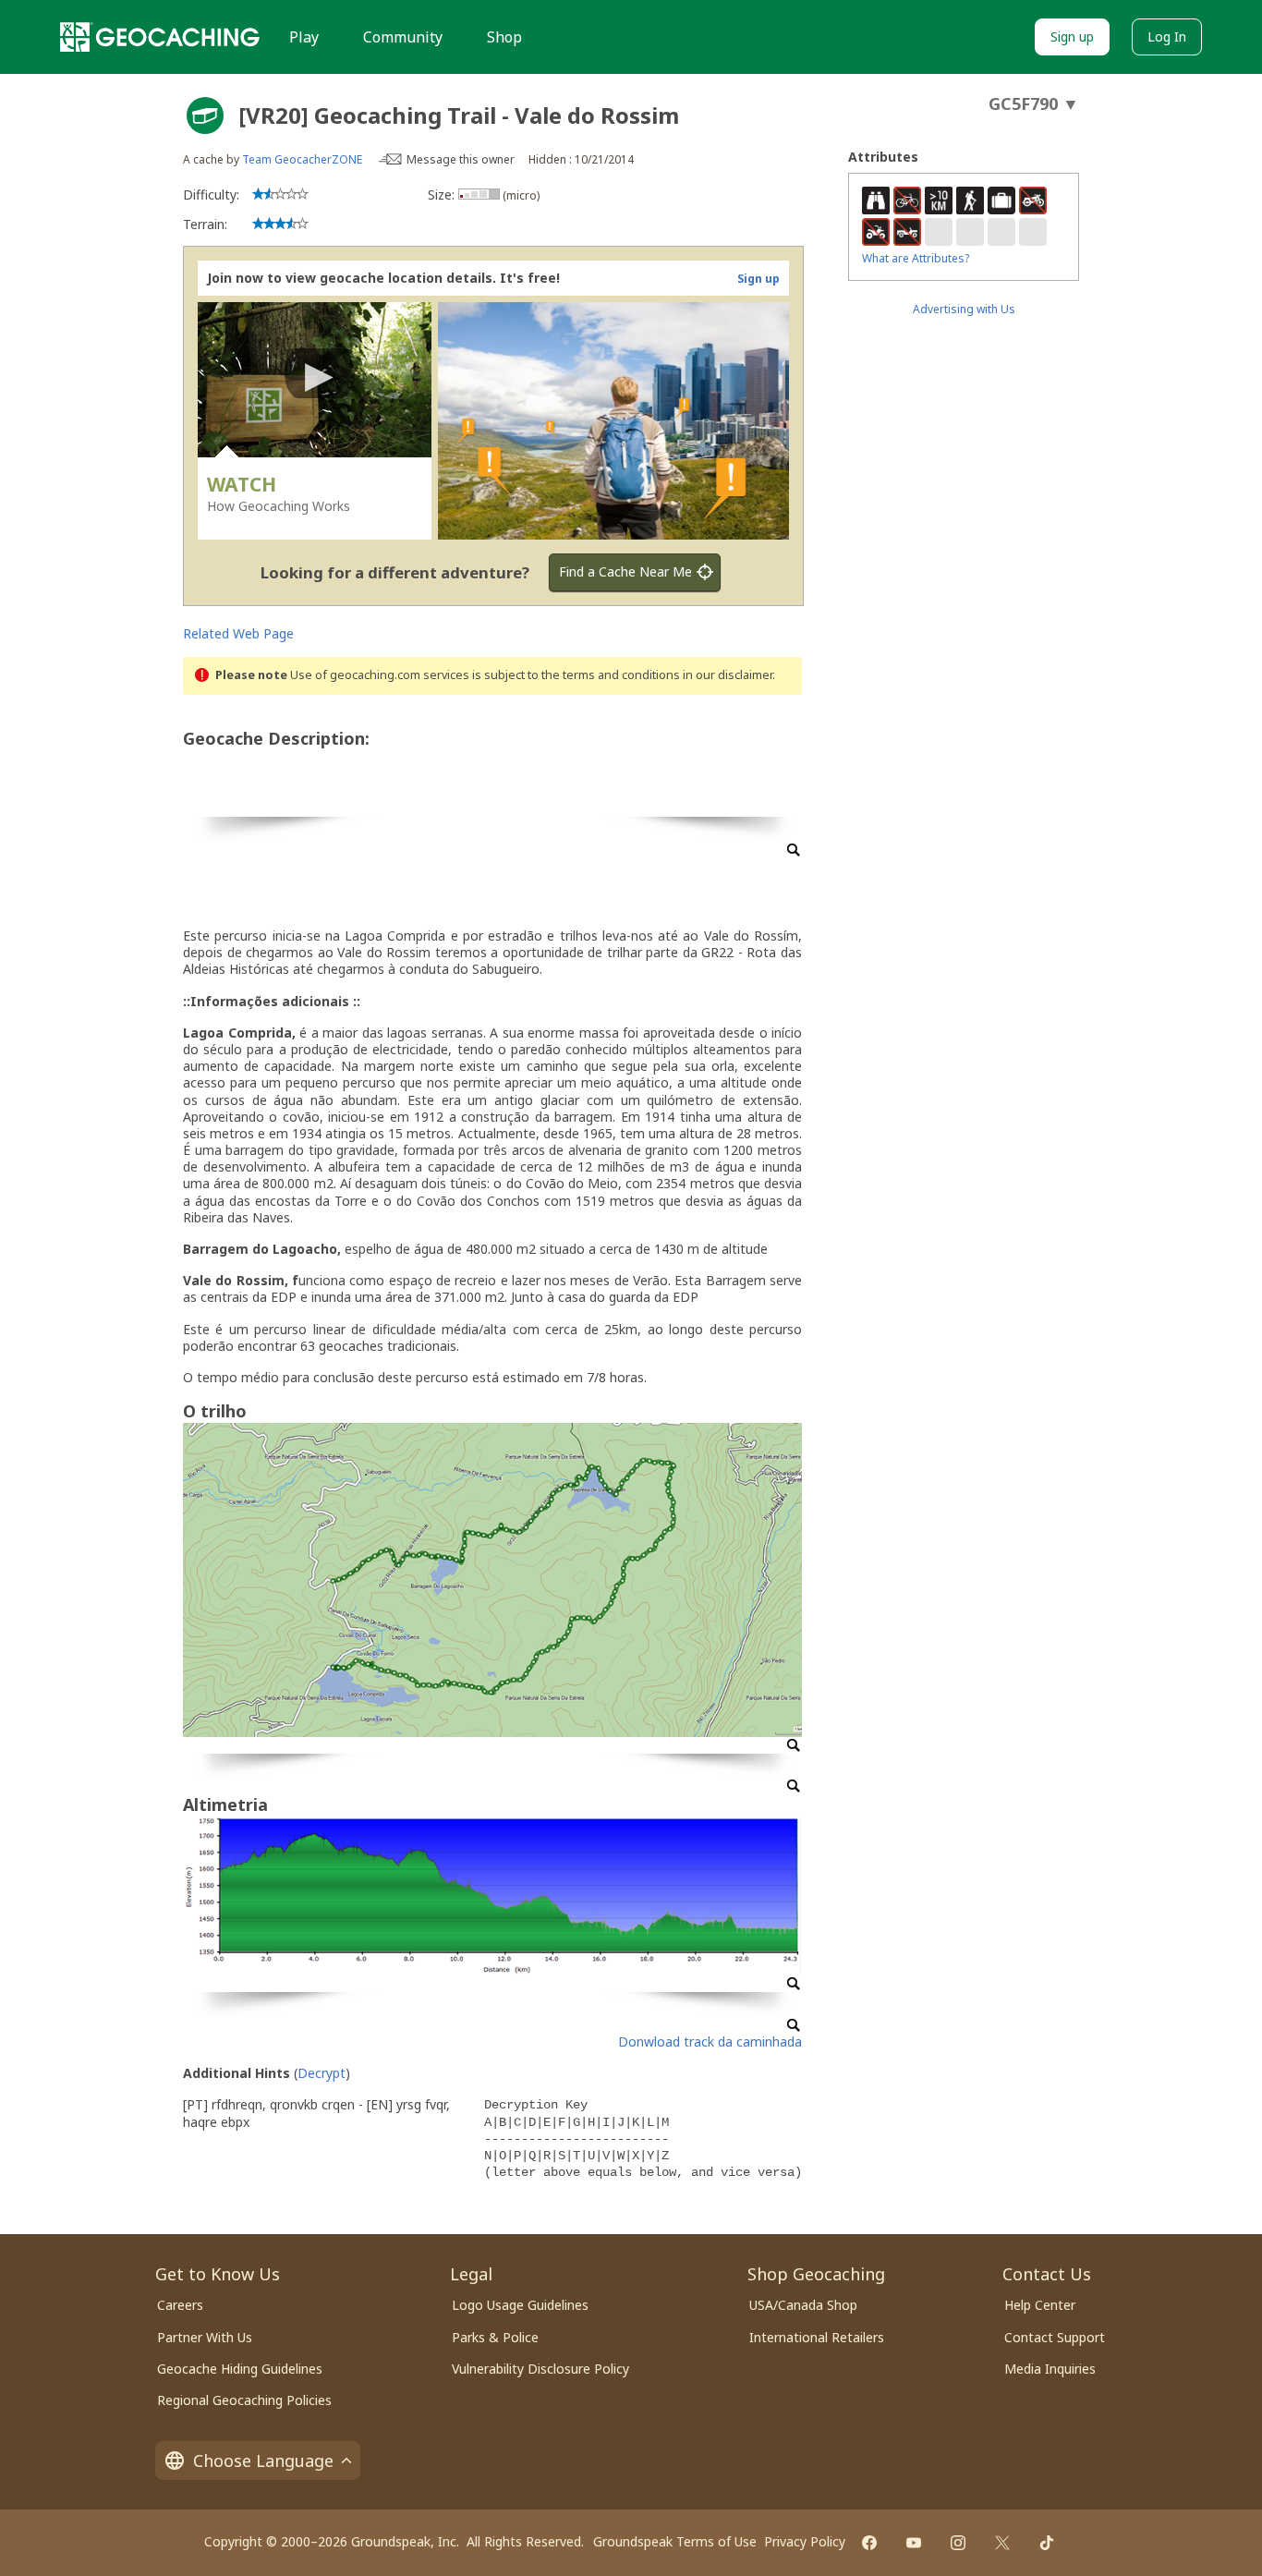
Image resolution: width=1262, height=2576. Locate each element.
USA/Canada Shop (803, 2305)
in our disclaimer (728, 675)
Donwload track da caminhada (710, 2041)
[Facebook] (869, 2543)
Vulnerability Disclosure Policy (540, 2369)
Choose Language (263, 2461)
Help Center (1040, 2305)
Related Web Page (238, 633)
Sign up (1072, 36)
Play (304, 37)
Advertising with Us (964, 309)
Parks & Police (495, 2337)
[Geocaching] (160, 37)
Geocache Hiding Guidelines (240, 2369)
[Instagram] (958, 2543)
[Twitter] (1002, 2543)
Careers (180, 2305)
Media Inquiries (1050, 2369)
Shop (504, 37)
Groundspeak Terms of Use (675, 2541)
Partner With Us (205, 2337)
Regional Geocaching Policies (244, 2400)
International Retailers (817, 2337)
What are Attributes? (916, 258)
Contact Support (1055, 2337)
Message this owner (461, 159)
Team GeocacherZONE (302, 159)
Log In (1167, 36)
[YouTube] (914, 2543)
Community (403, 37)
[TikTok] (1047, 2543)
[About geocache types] (205, 115)
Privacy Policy (805, 2541)
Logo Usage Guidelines (520, 2305)
